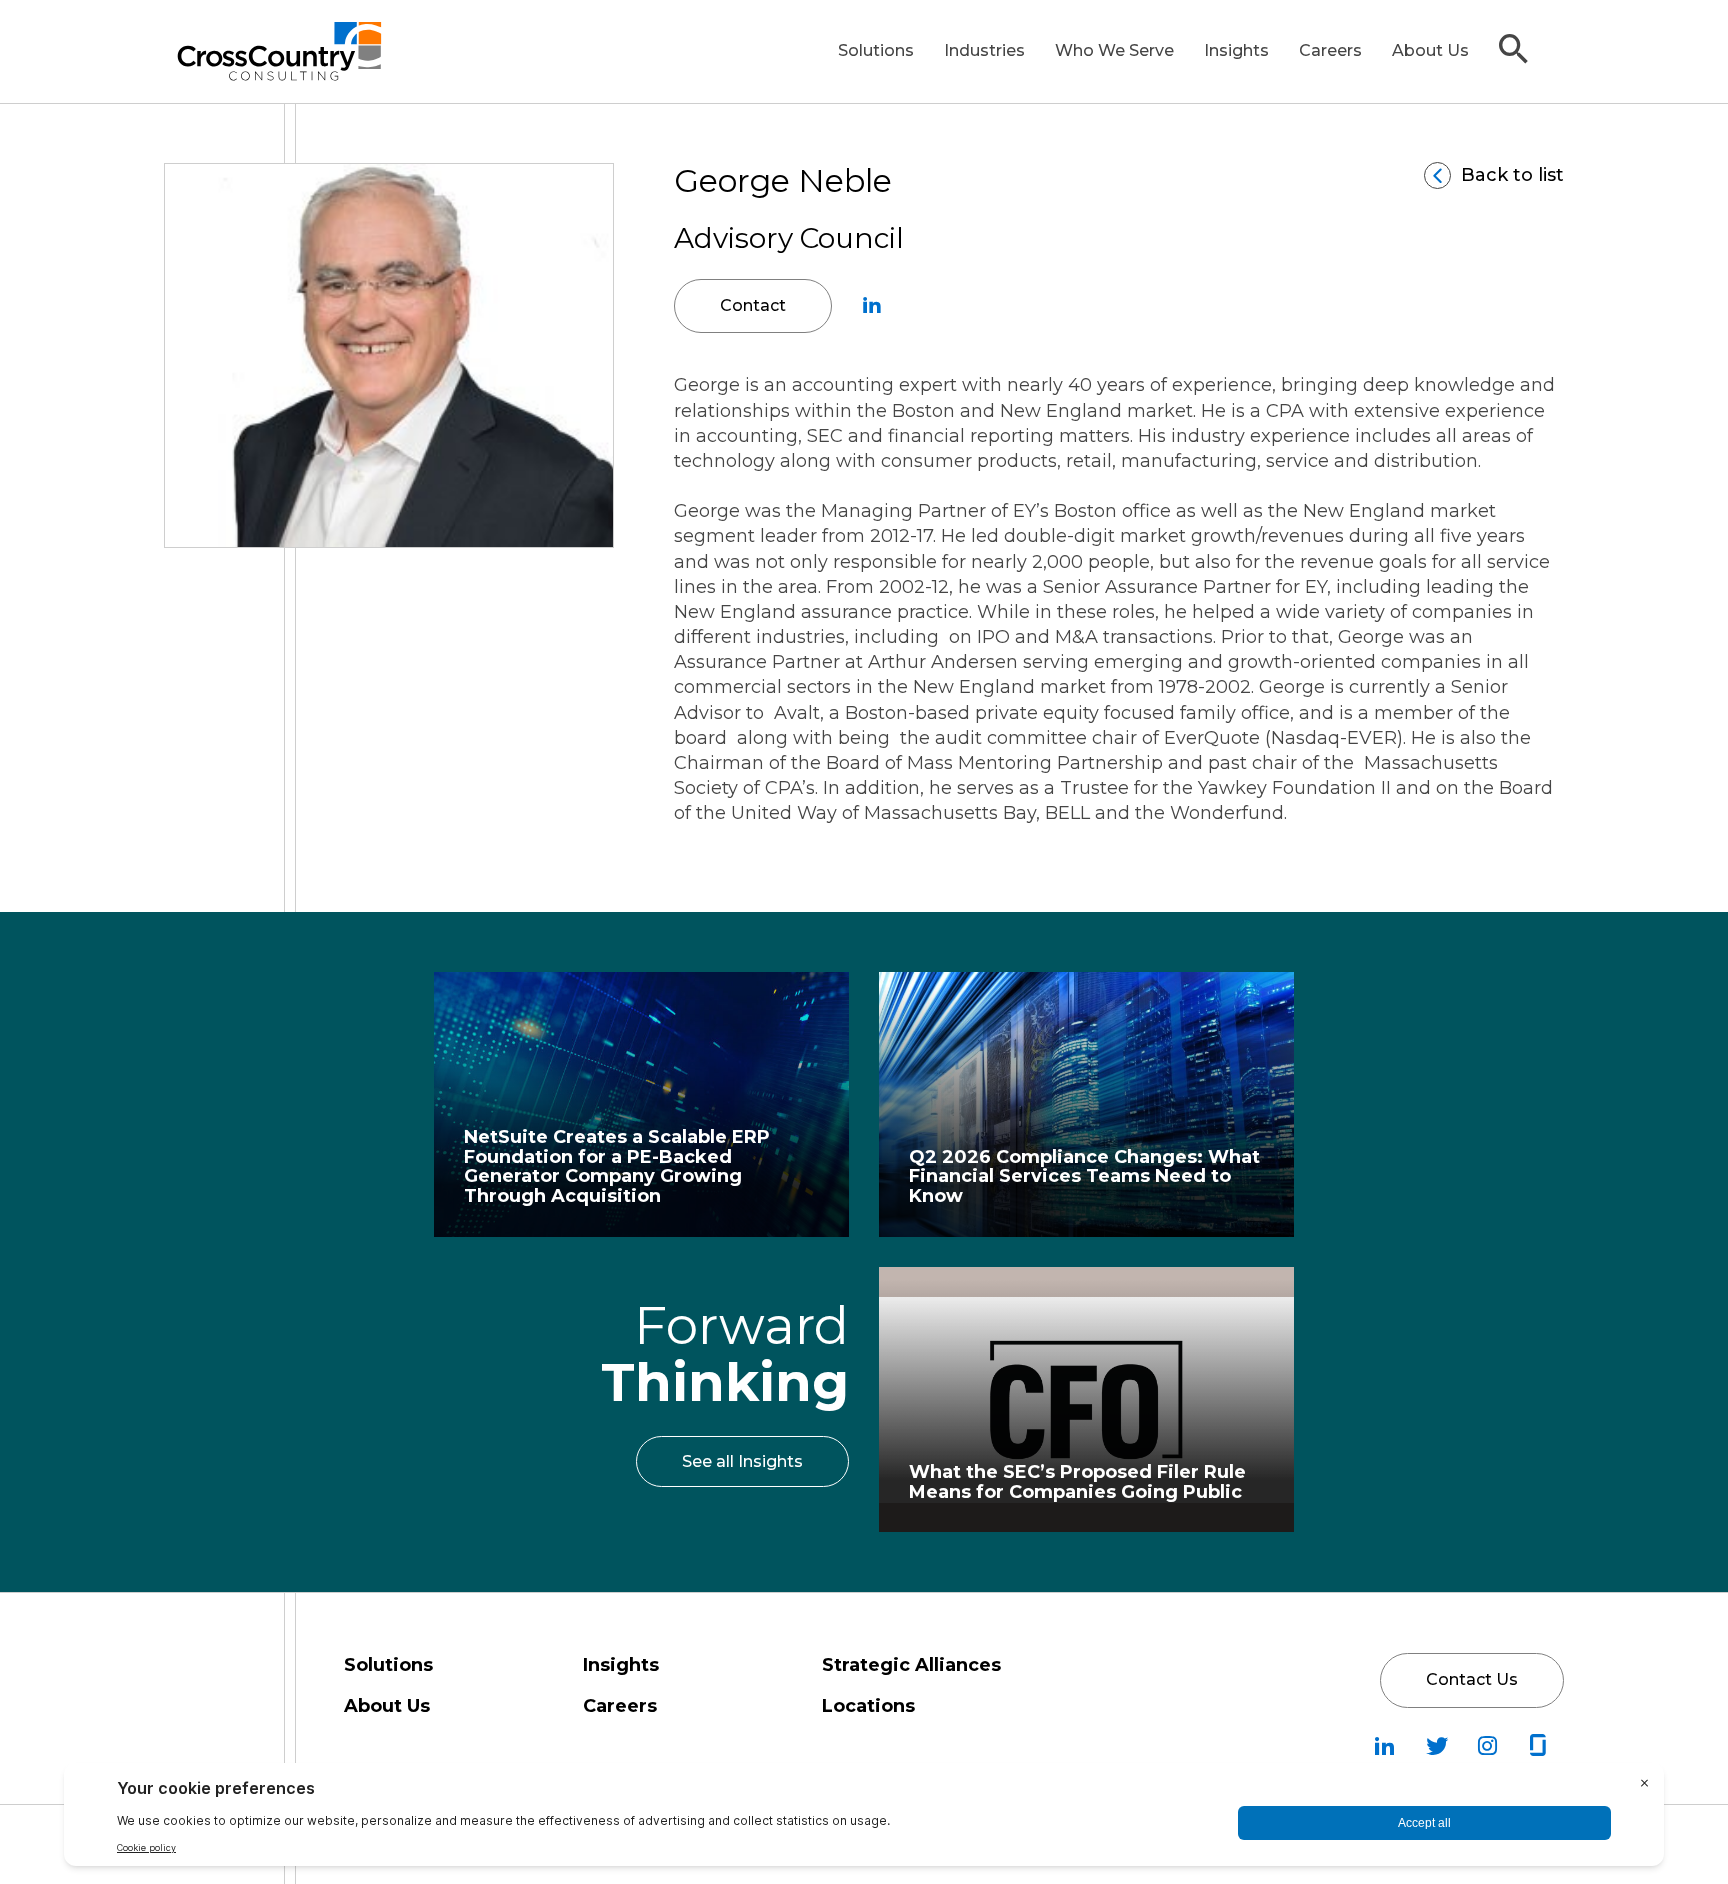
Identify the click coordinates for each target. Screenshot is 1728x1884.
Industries (984, 50)
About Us (1430, 50)
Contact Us (1472, 1679)
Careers (1330, 50)
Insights (1236, 50)
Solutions (876, 50)
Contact (753, 305)
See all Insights (742, 1461)
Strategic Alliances (911, 1665)
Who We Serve (1114, 50)
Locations (868, 1706)
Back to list (1512, 175)
